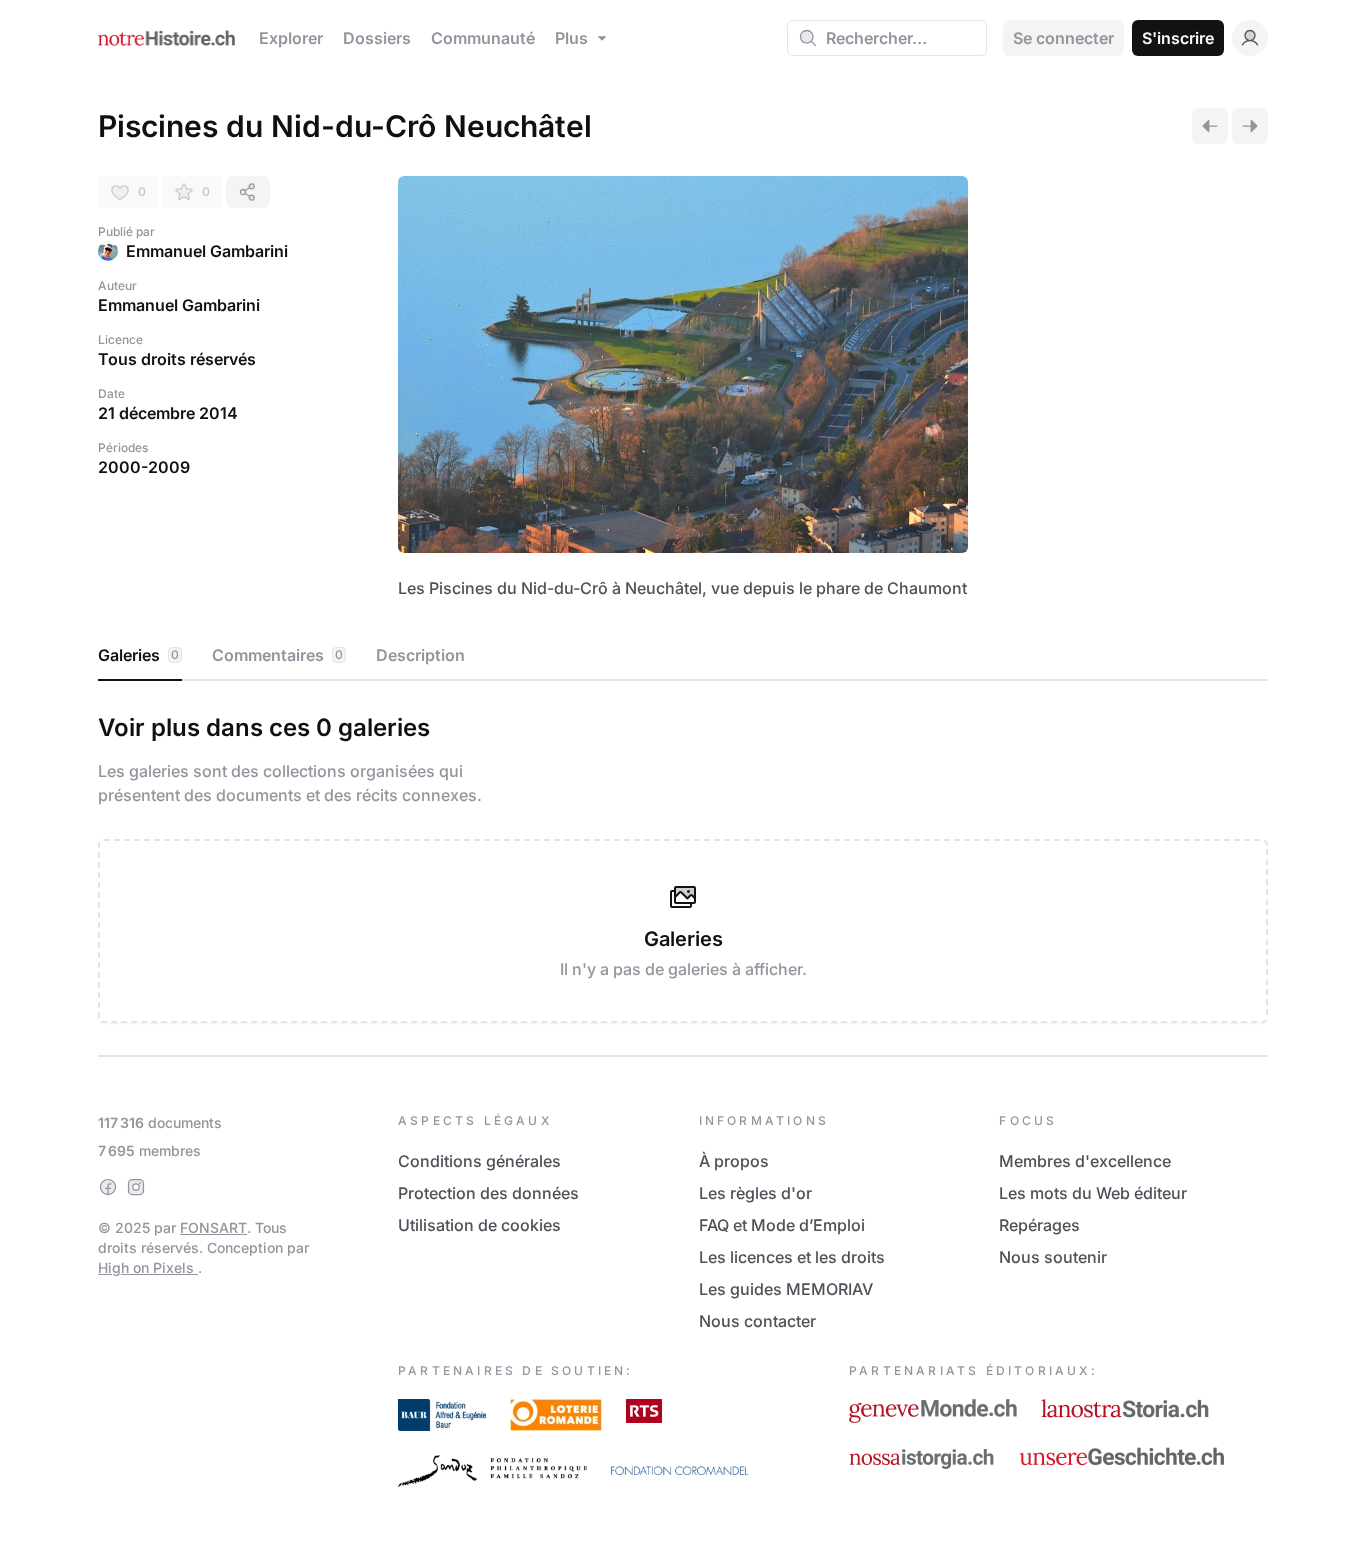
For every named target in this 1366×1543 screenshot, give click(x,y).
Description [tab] (420, 655)
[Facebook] (108, 1187)
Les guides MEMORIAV (786, 1289)
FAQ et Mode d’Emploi (782, 1225)
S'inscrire (1178, 38)
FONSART (213, 1227)
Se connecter (1063, 38)
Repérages (1039, 1225)
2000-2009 (144, 467)
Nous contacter (757, 1321)
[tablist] (683, 656)
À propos (734, 1161)
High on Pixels (148, 1267)
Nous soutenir (1053, 1257)
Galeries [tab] (138, 655)
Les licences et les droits (792, 1257)
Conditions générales (479, 1161)
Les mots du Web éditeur (1093, 1193)
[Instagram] (136, 1187)
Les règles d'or (755, 1193)
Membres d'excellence (1085, 1161)
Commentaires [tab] (277, 655)
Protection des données (488, 1193)
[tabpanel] (683, 864)
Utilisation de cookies (479, 1225)
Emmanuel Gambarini (207, 251)
